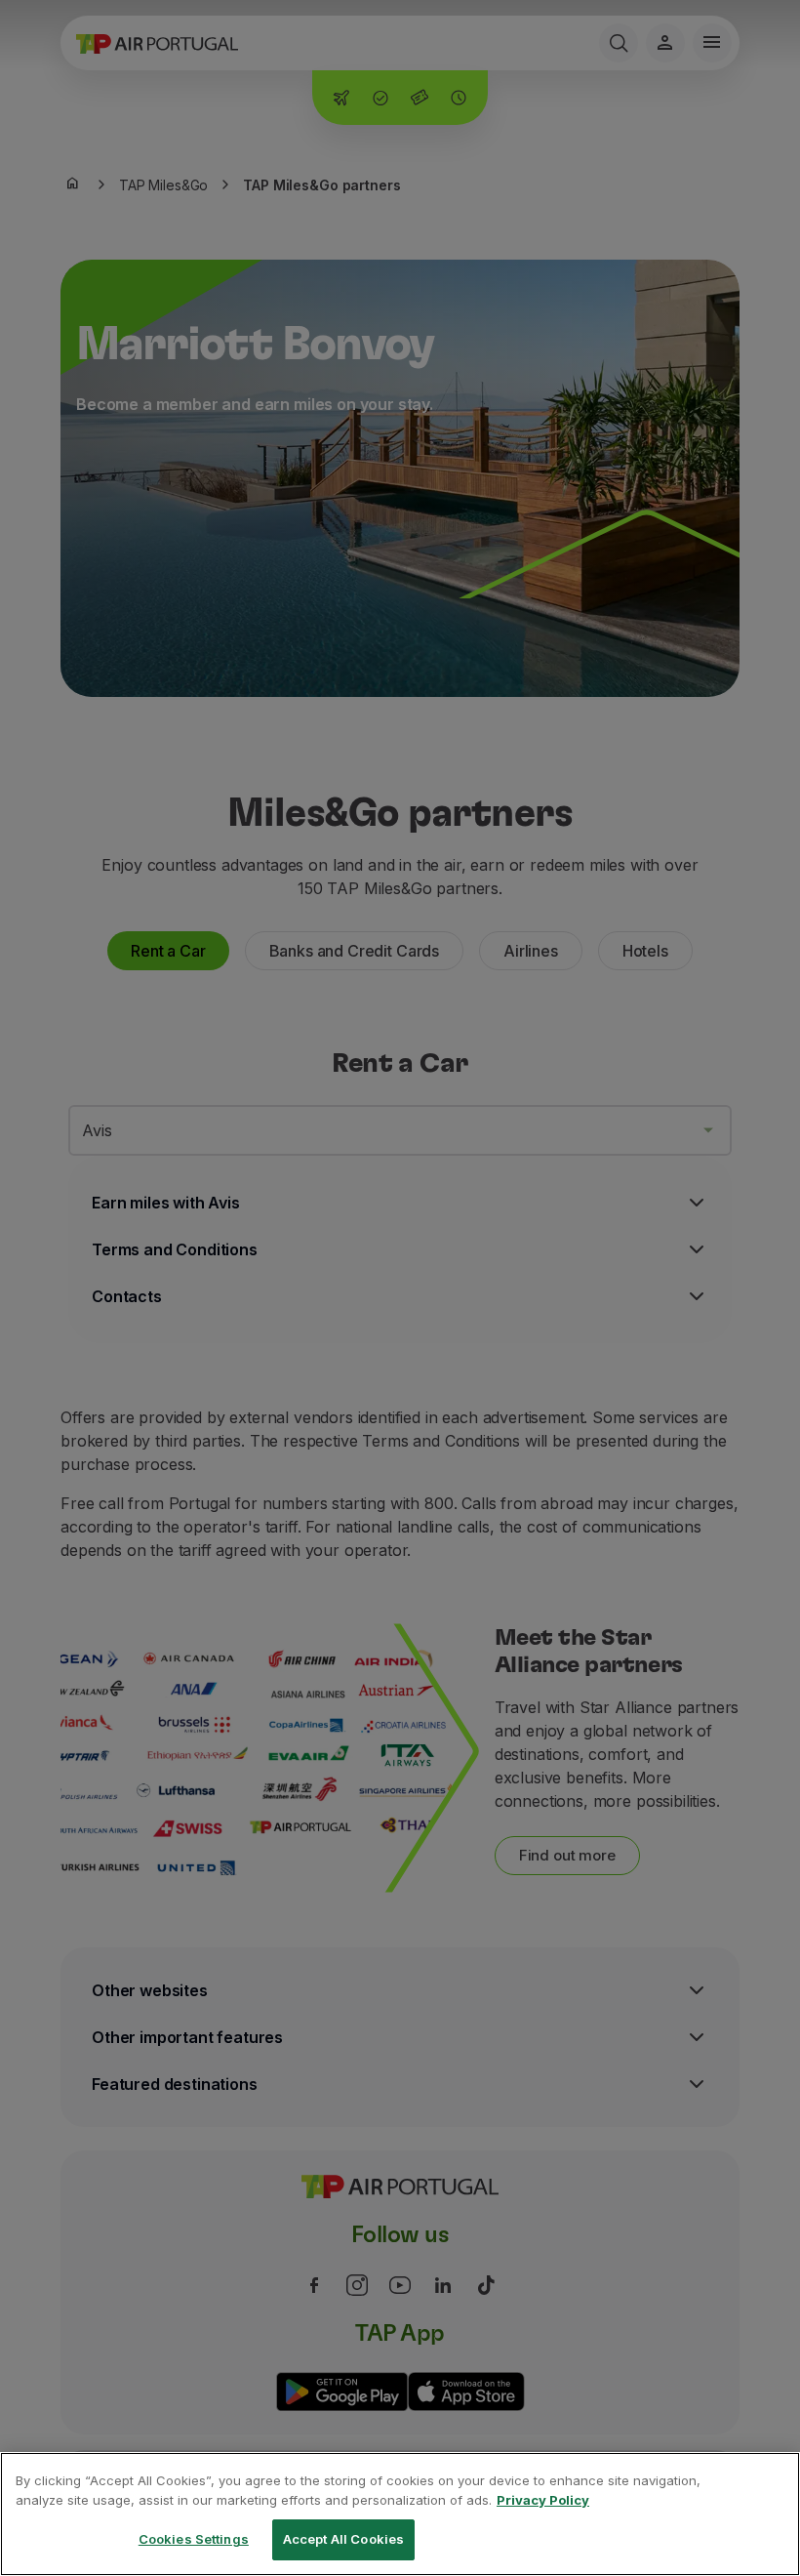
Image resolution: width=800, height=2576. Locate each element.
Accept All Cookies (343, 2539)
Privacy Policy (543, 2500)
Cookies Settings (194, 2539)
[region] (400, 2514)
